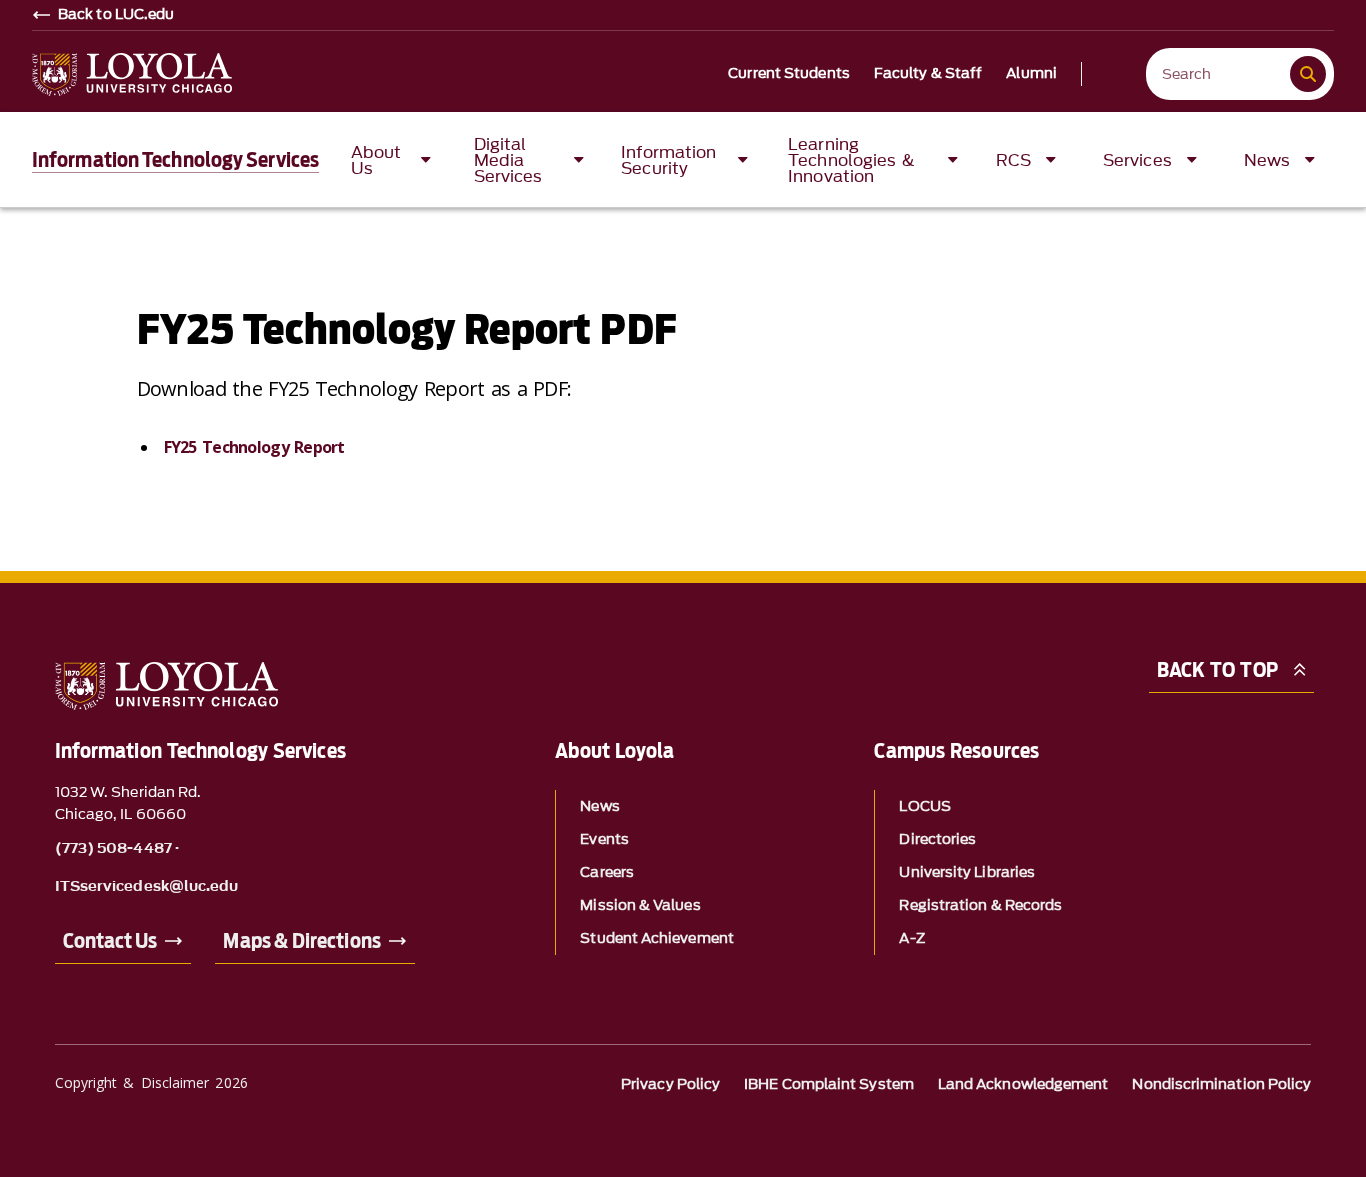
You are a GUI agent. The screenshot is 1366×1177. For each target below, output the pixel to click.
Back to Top (1217, 670)
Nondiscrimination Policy (1221, 1084)
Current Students (789, 74)
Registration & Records (980, 905)
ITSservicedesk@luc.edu (147, 887)
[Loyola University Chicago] (132, 74)
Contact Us (110, 941)
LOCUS (924, 806)
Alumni (1031, 74)
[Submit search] (1308, 74)
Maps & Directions (301, 941)
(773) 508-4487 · (117, 849)
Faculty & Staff (928, 74)
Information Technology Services (175, 160)
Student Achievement (657, 938)
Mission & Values (640, 905)
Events (604, 839)
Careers (607, 872)
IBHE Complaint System (829, 1084)
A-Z (911, 938)
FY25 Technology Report (254, 447)
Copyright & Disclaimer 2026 (151, 1082)
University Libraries (967, 872)
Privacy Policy (670, 1084)
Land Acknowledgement (1023, 1084)
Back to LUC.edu (116, 15)
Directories (937, 839)
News (599, 806)
